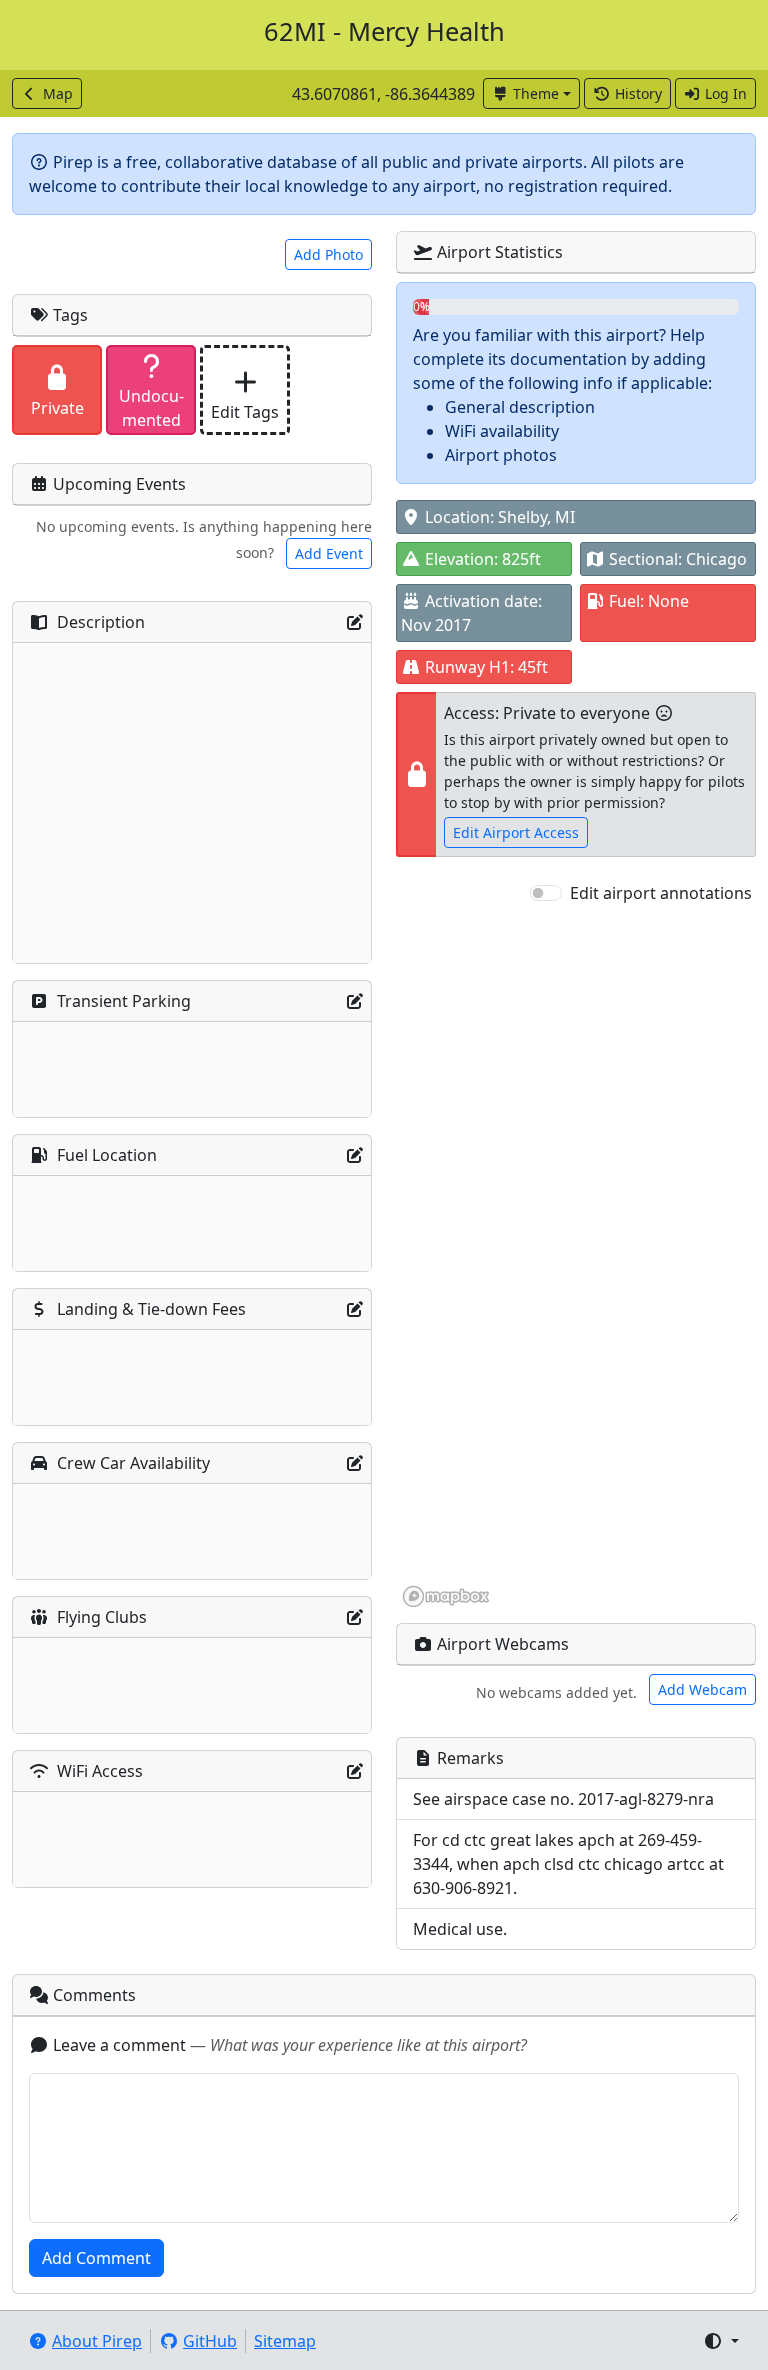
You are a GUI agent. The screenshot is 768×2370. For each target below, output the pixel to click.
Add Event (329, 553)
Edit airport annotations (661, 893)
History (638, 93)
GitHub (210, 2341)
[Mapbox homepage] (446, 1596)
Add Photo (328, 254)
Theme (536, 93)
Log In (726, 93)
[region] (576, 1257)
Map (58, 93)
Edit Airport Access (516, 832)
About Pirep (97, 2341)
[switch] (546, 893)
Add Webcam (702, 1689)
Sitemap (285, 2341)
